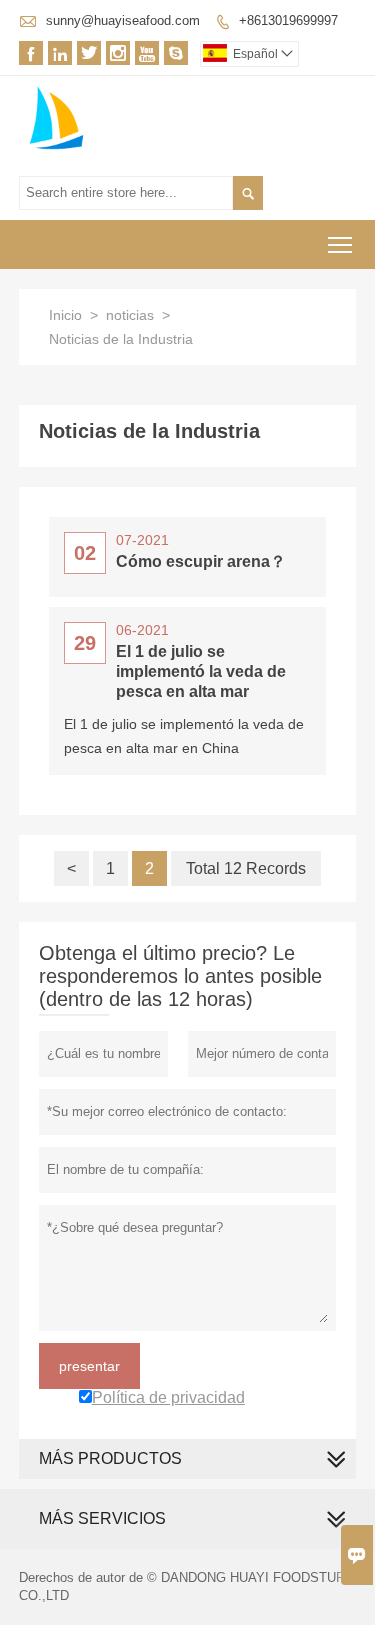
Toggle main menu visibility (340, 244)
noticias (130, 315)
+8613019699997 (288, 20)
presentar (89, 1366)
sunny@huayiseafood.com (123, 20)
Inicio (65, 315)
